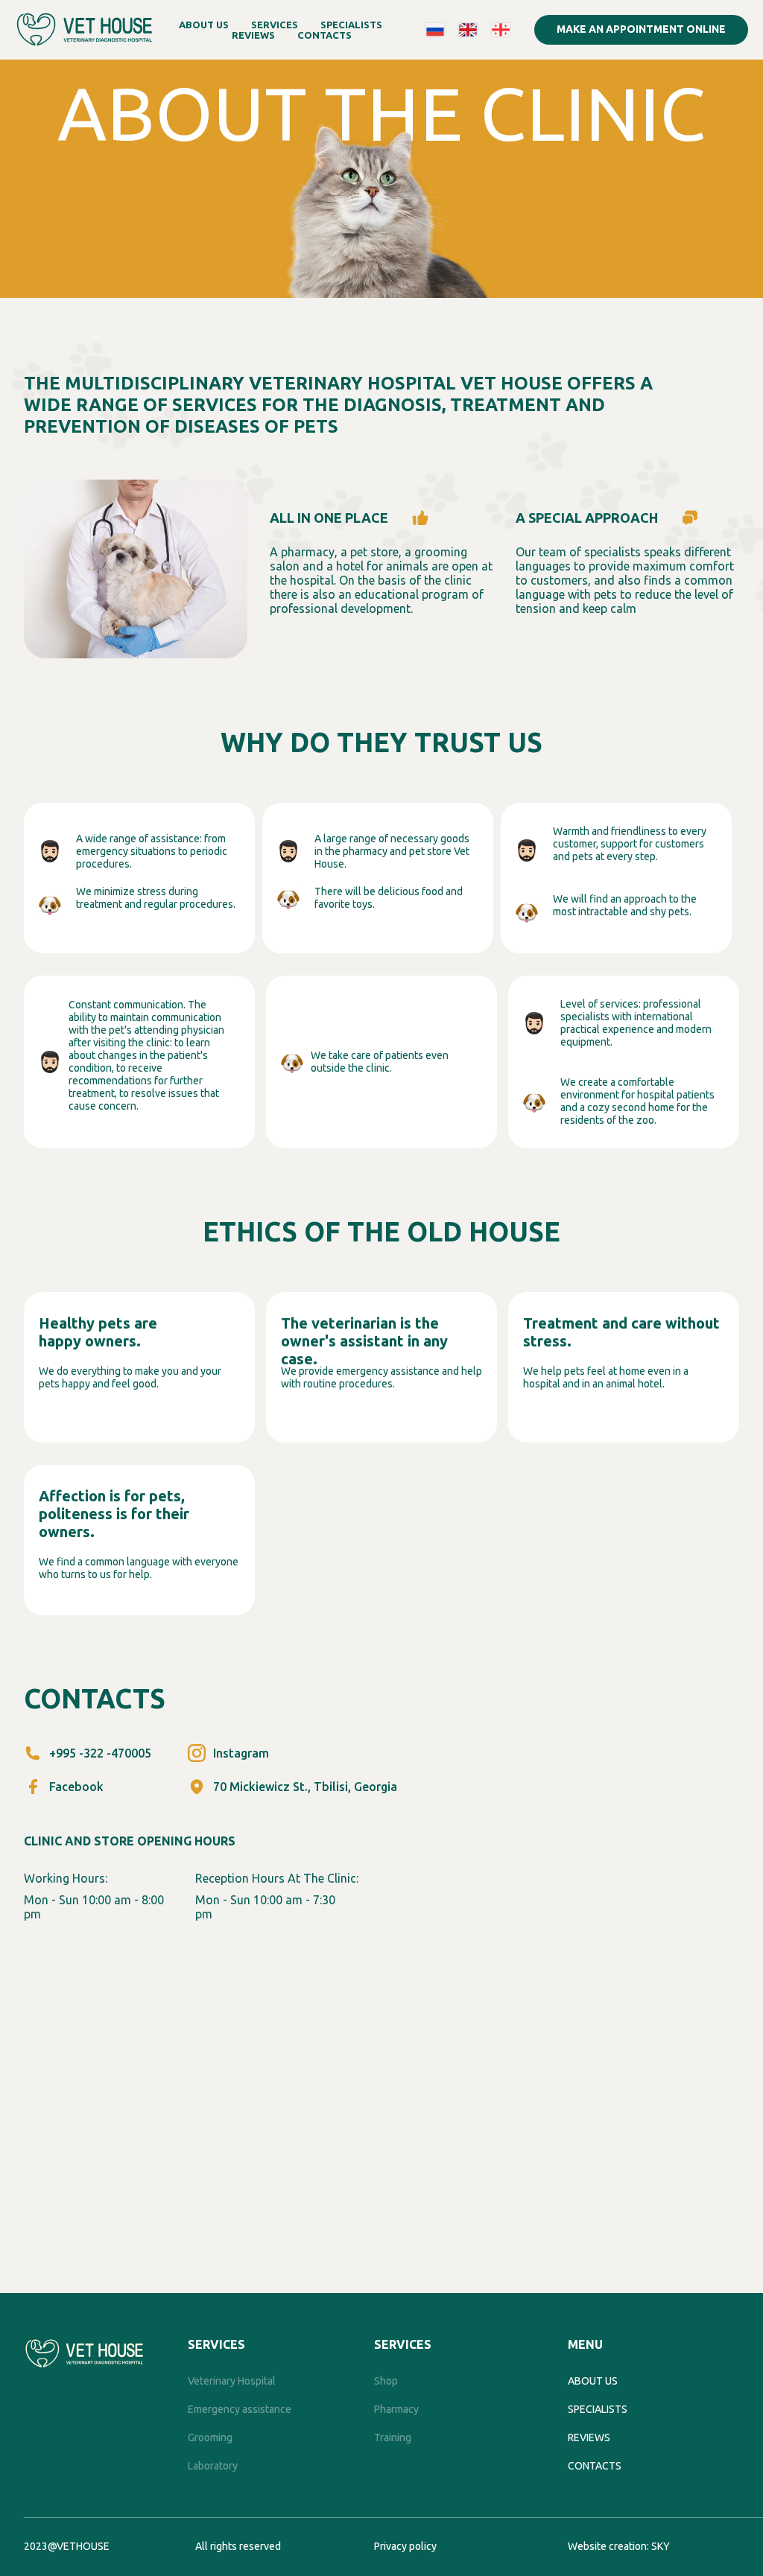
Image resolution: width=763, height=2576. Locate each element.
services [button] (275, 25)
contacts (324, 35)
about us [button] (204, 25)
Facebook (76, 1787)
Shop (386, 2381)
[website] (435, 30)
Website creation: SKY (619, 2546)
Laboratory (213, 2466)
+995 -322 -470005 (100, 1753)
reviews (253, 35)
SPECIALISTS (351, 25)
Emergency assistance (240, 2409)
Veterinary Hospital (232, 2381)
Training (393, 2437)
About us (593, 2381)
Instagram (241, 1753)
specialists (598, 2409)
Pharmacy (396, 2409)
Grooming (210, 2437)
